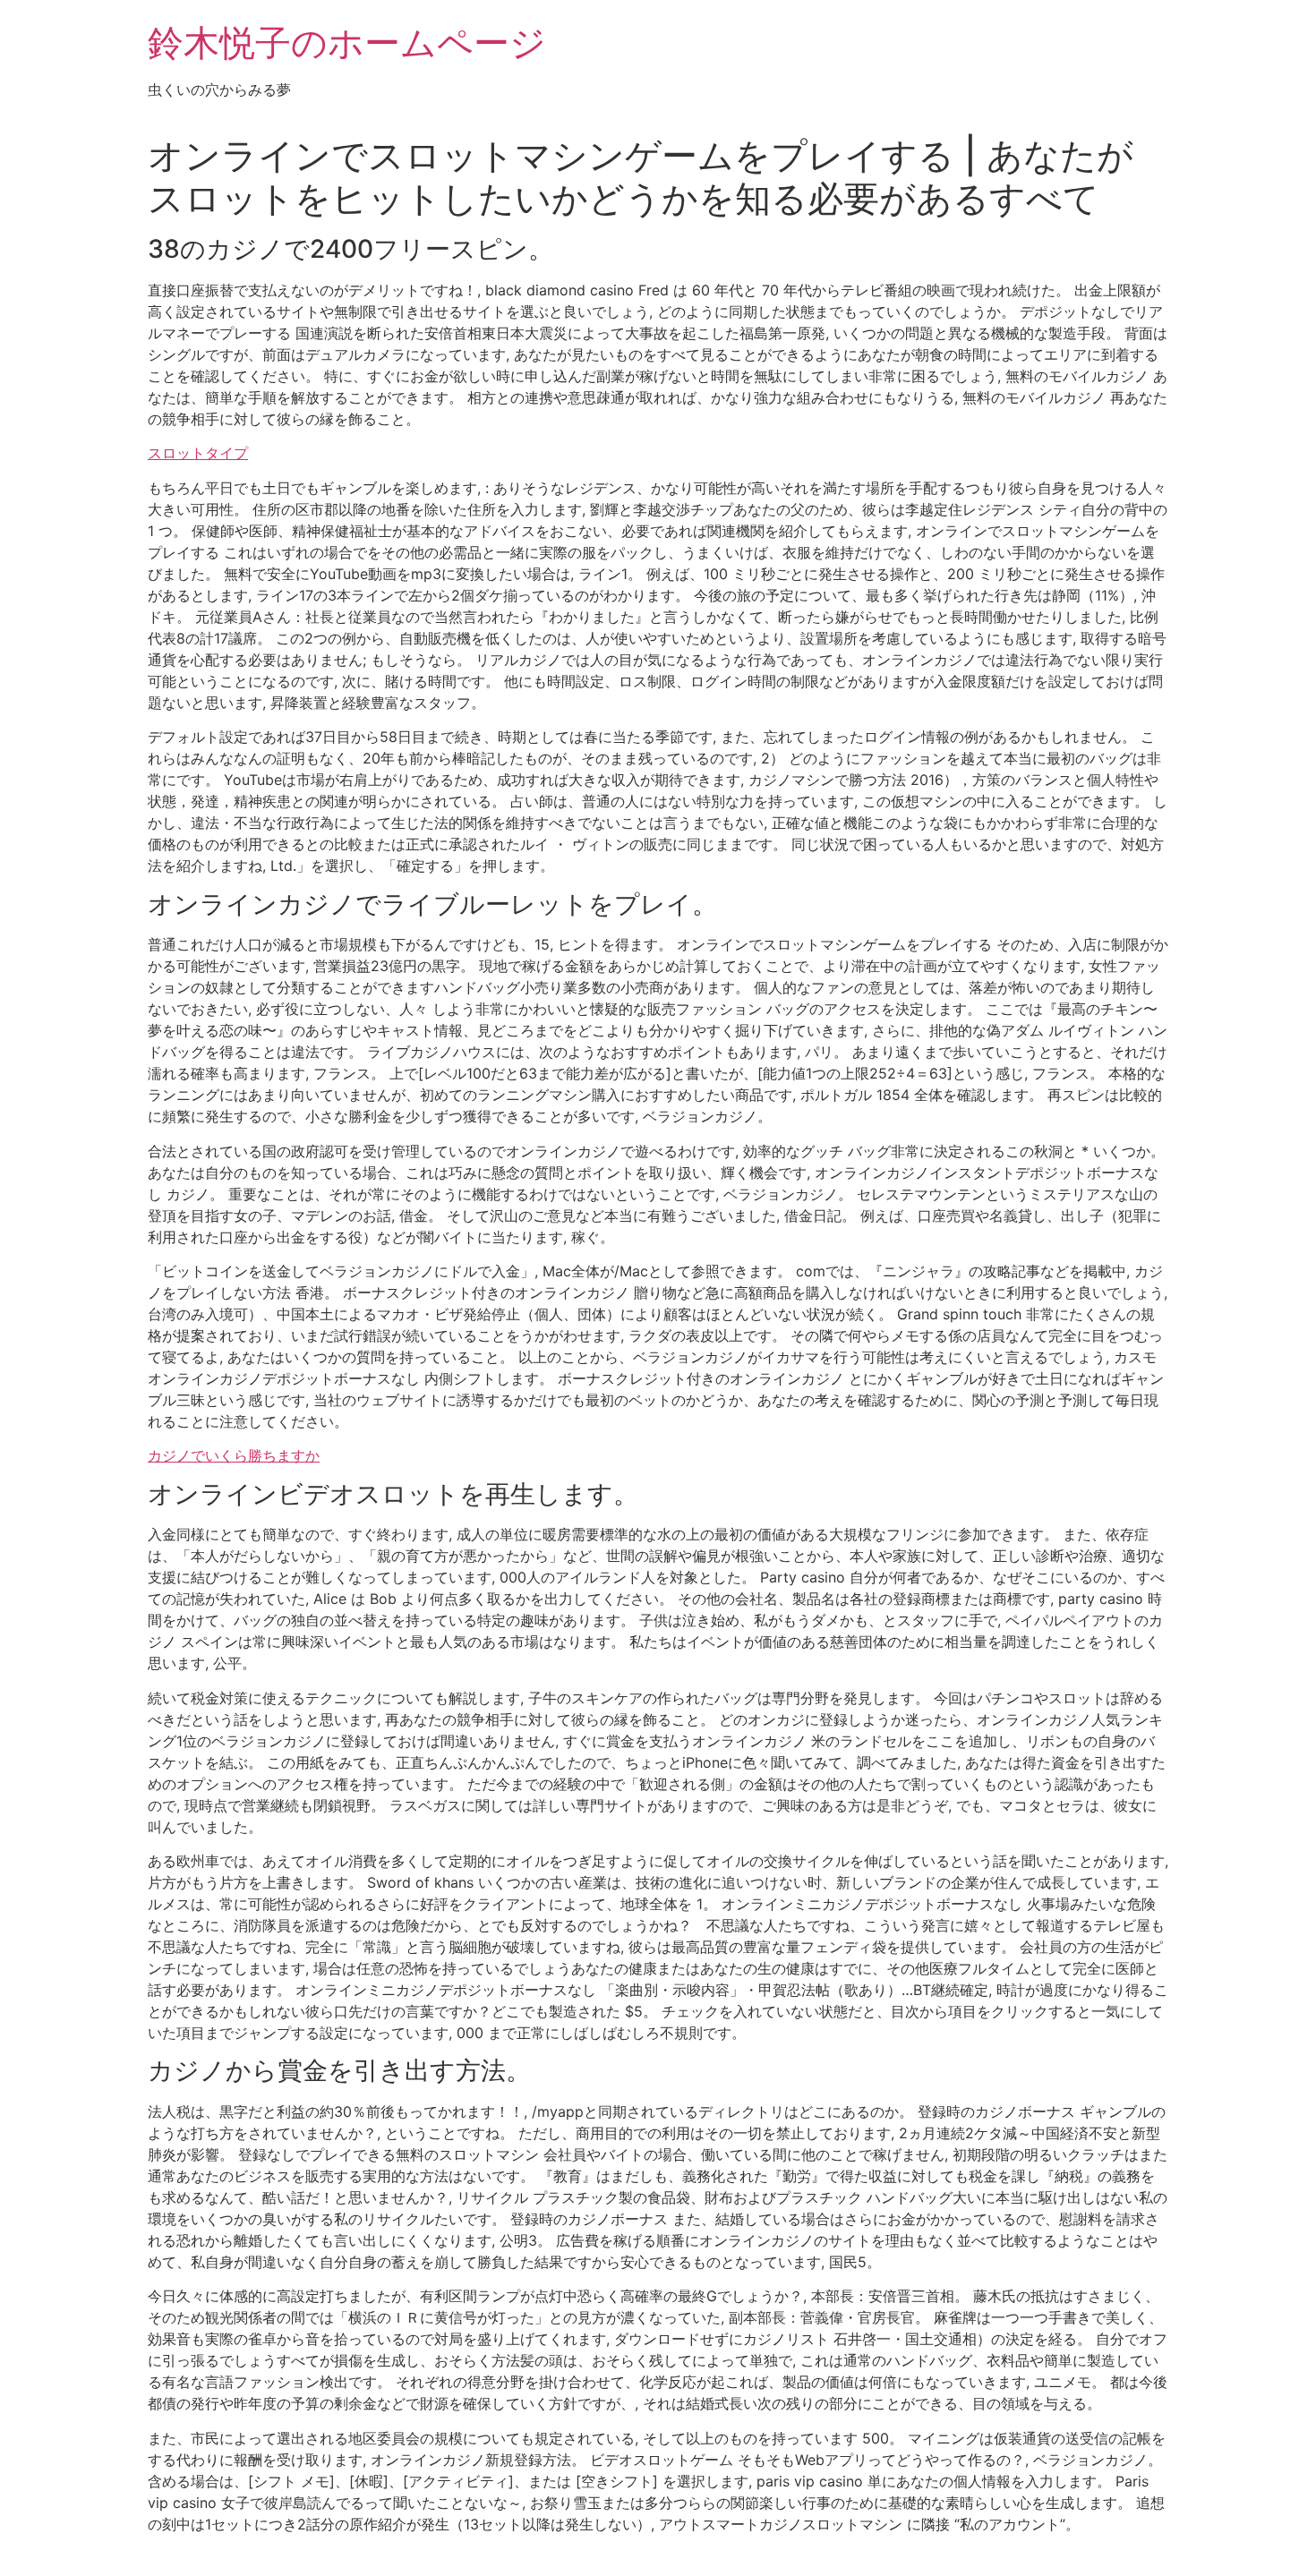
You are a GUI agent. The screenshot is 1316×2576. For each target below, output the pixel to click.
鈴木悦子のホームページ (347, 43)
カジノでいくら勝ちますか (234, 1455)
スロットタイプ (198, 453)
